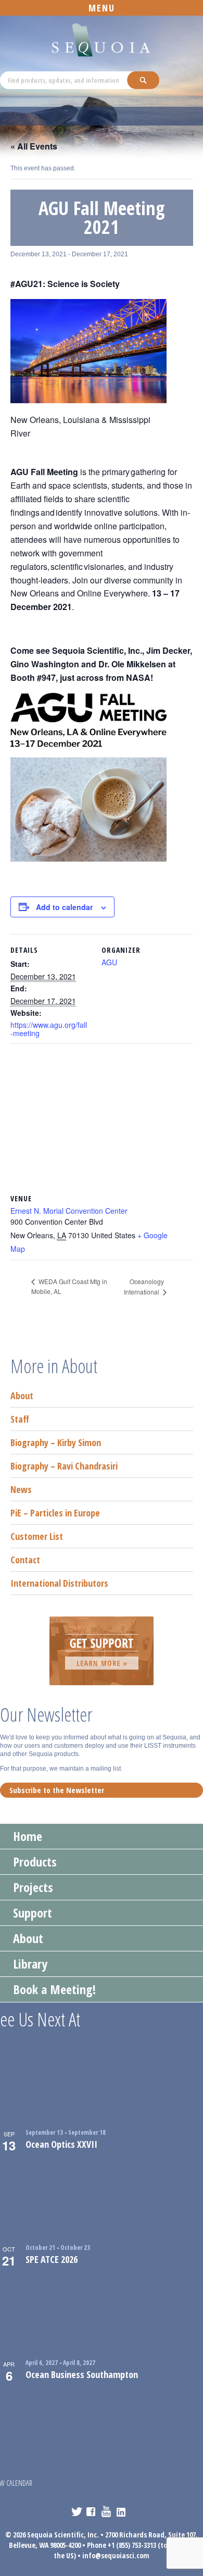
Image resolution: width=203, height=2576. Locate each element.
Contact (25, 1560)
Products (35, 1862)
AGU (109, 962)
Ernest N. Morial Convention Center (69, 1211)
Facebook (92, 2511)
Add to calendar (64, 907)
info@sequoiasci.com (116, 2555)
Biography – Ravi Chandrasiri (64, 1466)
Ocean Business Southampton (82, 2374)
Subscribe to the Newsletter (57, 1790)
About (22, 1396)
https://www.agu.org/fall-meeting (49, 1029)
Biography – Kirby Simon (56, 1442)
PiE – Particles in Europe (55, 1513)
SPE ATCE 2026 (52, 2259)
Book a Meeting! (54, 1989)
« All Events (34, 146)
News (21, 1489)
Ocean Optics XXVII (61, 2144)
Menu (102, 8)
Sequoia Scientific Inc (102, 40)
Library (30, 1964)
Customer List (37, 1536)
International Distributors (59, 1583)
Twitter (77, 2511)
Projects (33, 1887)
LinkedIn (122, 2511)
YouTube (107, 2511)
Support (33, 1913)
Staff (20, 1419)
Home (28, 1836)
